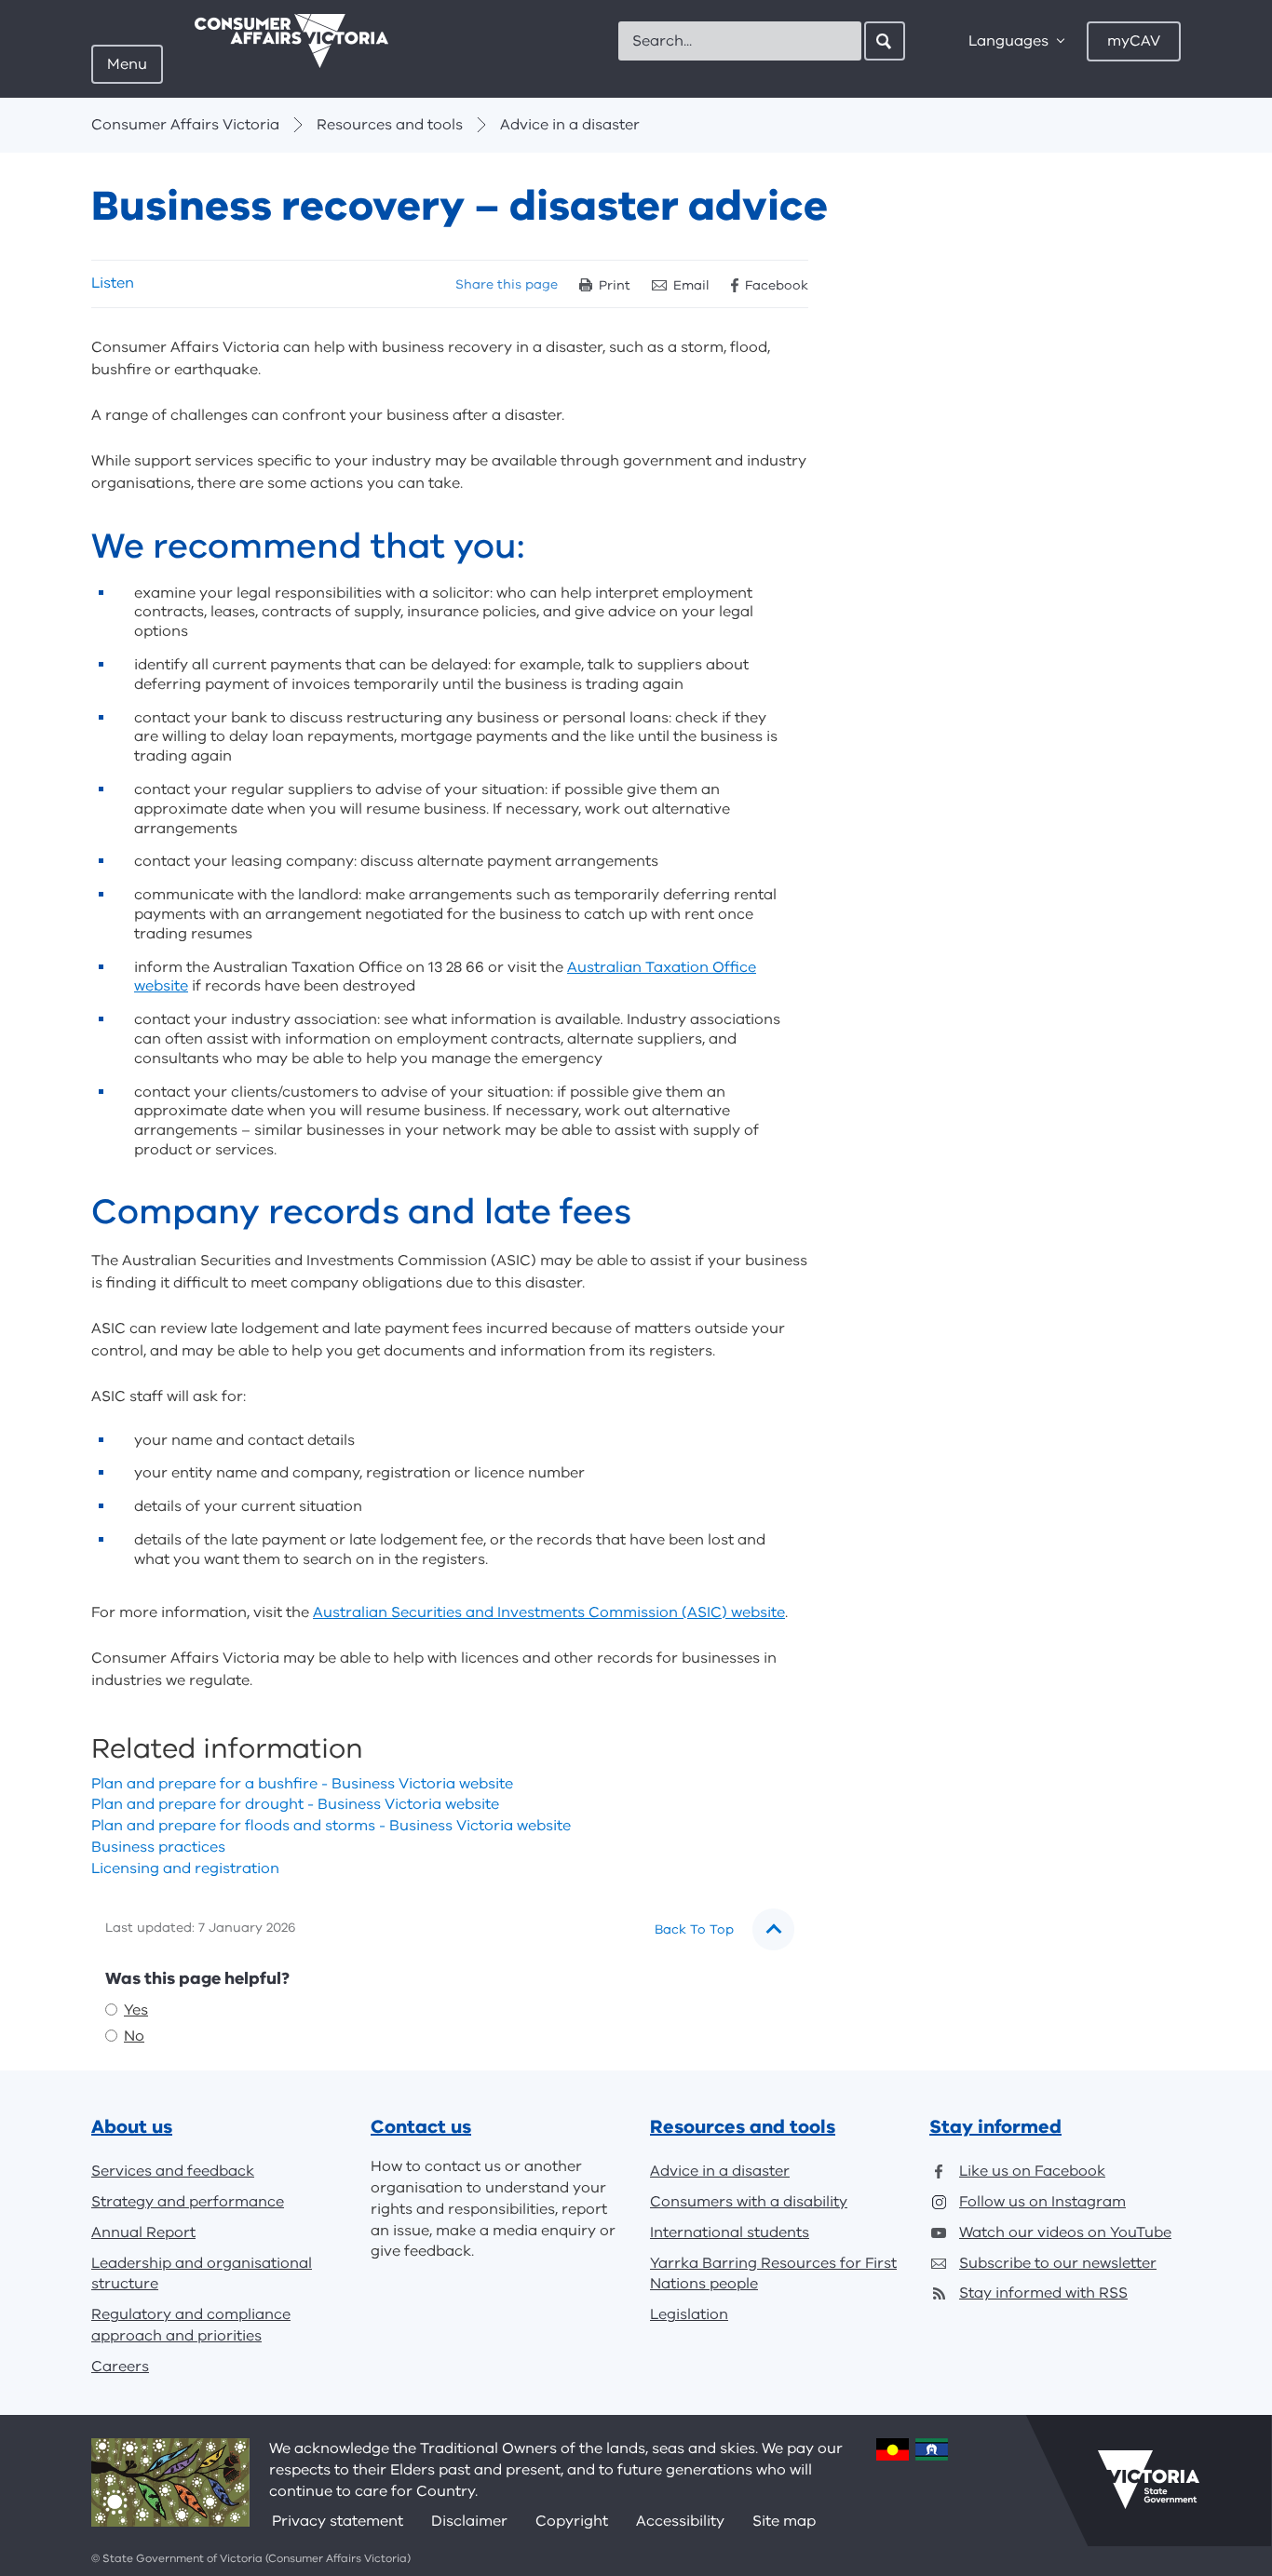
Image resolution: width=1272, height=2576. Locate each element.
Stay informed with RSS (1043, 2293)
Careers (120, 2367)
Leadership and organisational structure (202, 2274)
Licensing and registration (185, 1868)
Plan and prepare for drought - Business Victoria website (295, 1804)
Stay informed (995, 2127)
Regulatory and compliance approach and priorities (191, 2325)
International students (730, 2232)
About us (132, 2127)
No (134, 2036)
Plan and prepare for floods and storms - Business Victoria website (331, 1826)
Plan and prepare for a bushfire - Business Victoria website (302, 1784)
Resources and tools (390, 125)
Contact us (421, 2127)
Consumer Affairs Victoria (185, 125)
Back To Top (694, 1929)
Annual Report (143, 2232)
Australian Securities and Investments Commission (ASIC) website (549, 1612)
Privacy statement (338, 2521)
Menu (127, 64)
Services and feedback (173, 2171)
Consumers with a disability (749, 2202)
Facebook (777, 285)
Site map (784, 2521)
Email (691, 285)
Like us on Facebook (1032, 2171)
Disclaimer (469, 2521)
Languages (1008, 41)
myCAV (1134, 41)
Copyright (572, 2521)
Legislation (689, 2314)
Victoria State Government (1149, 2480)
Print (615, 285)
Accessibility (680, 2521)
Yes (136, 2010)
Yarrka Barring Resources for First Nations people (773, 2274)
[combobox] (740, 41)
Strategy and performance (188, 2202)
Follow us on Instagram (1042, 2202)
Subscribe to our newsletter (1058, 2263)
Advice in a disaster (570, 125)
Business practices (158, 1847)
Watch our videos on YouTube (1065, 2232)
